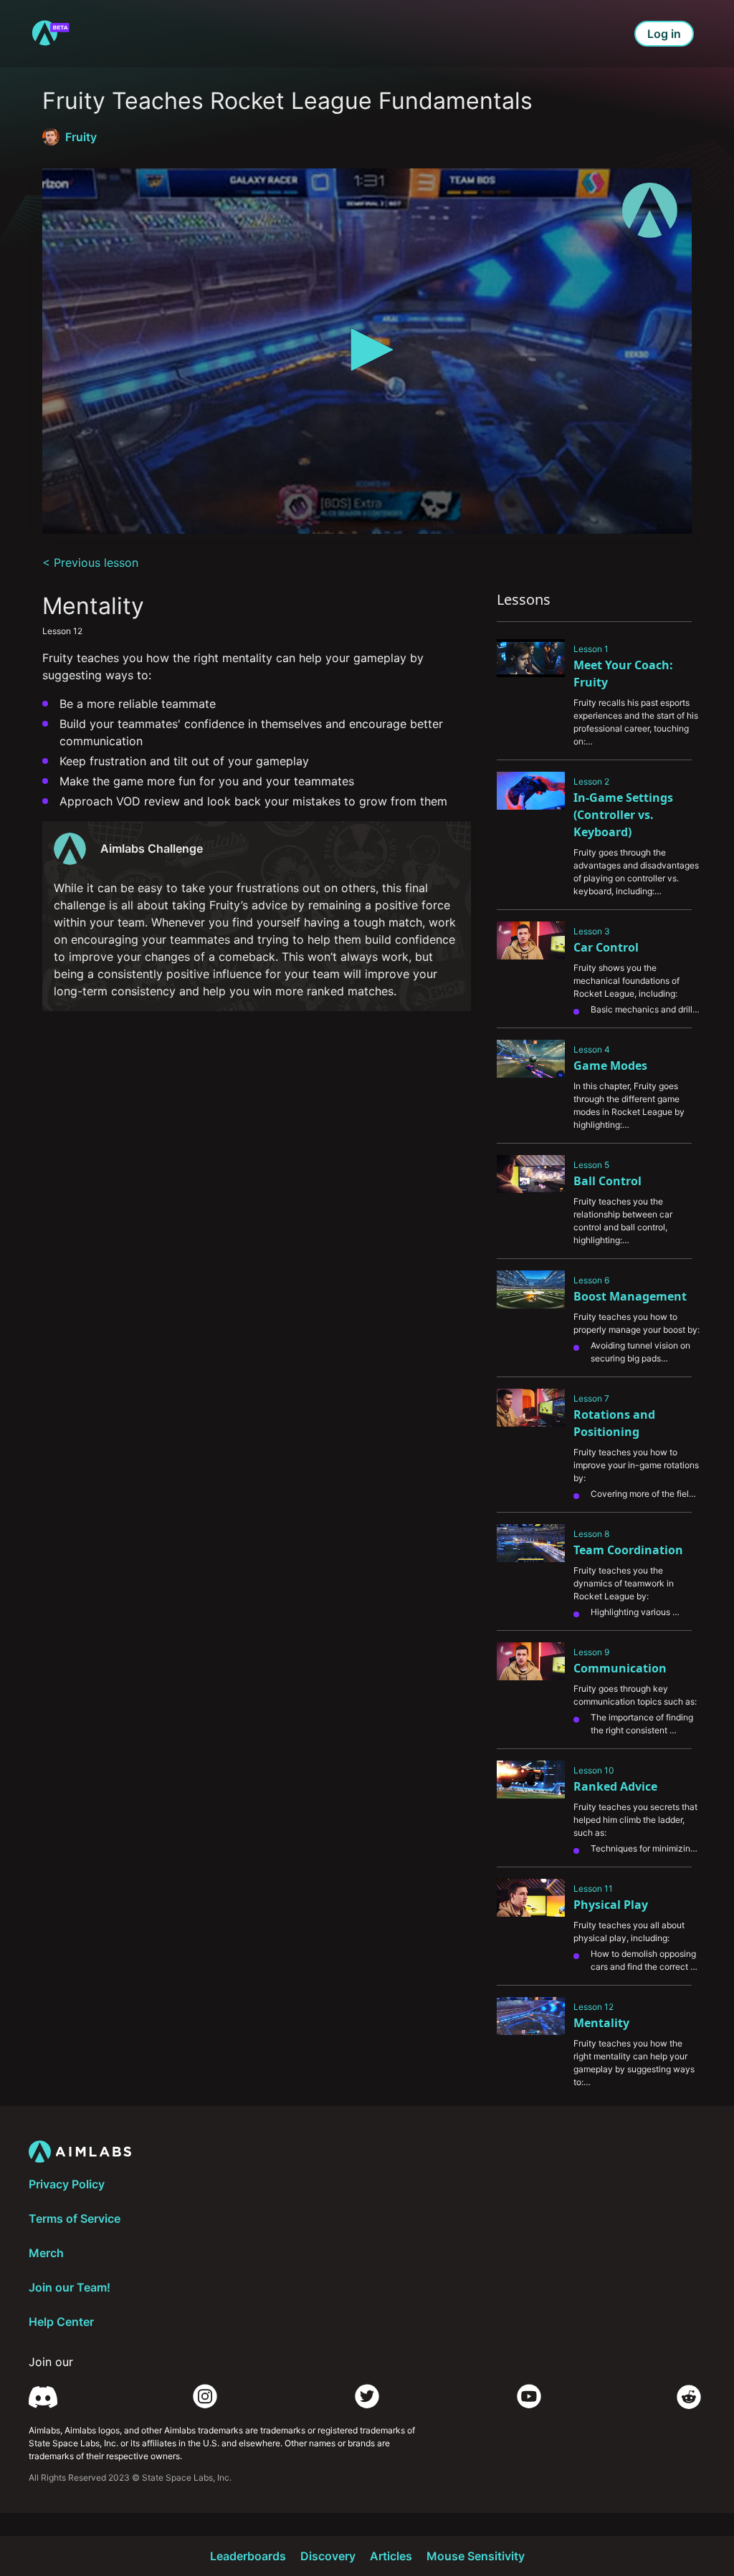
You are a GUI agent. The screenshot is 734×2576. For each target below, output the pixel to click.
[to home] (50, 34)
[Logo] (650, 210)
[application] (367, 351)
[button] (367, 350)
